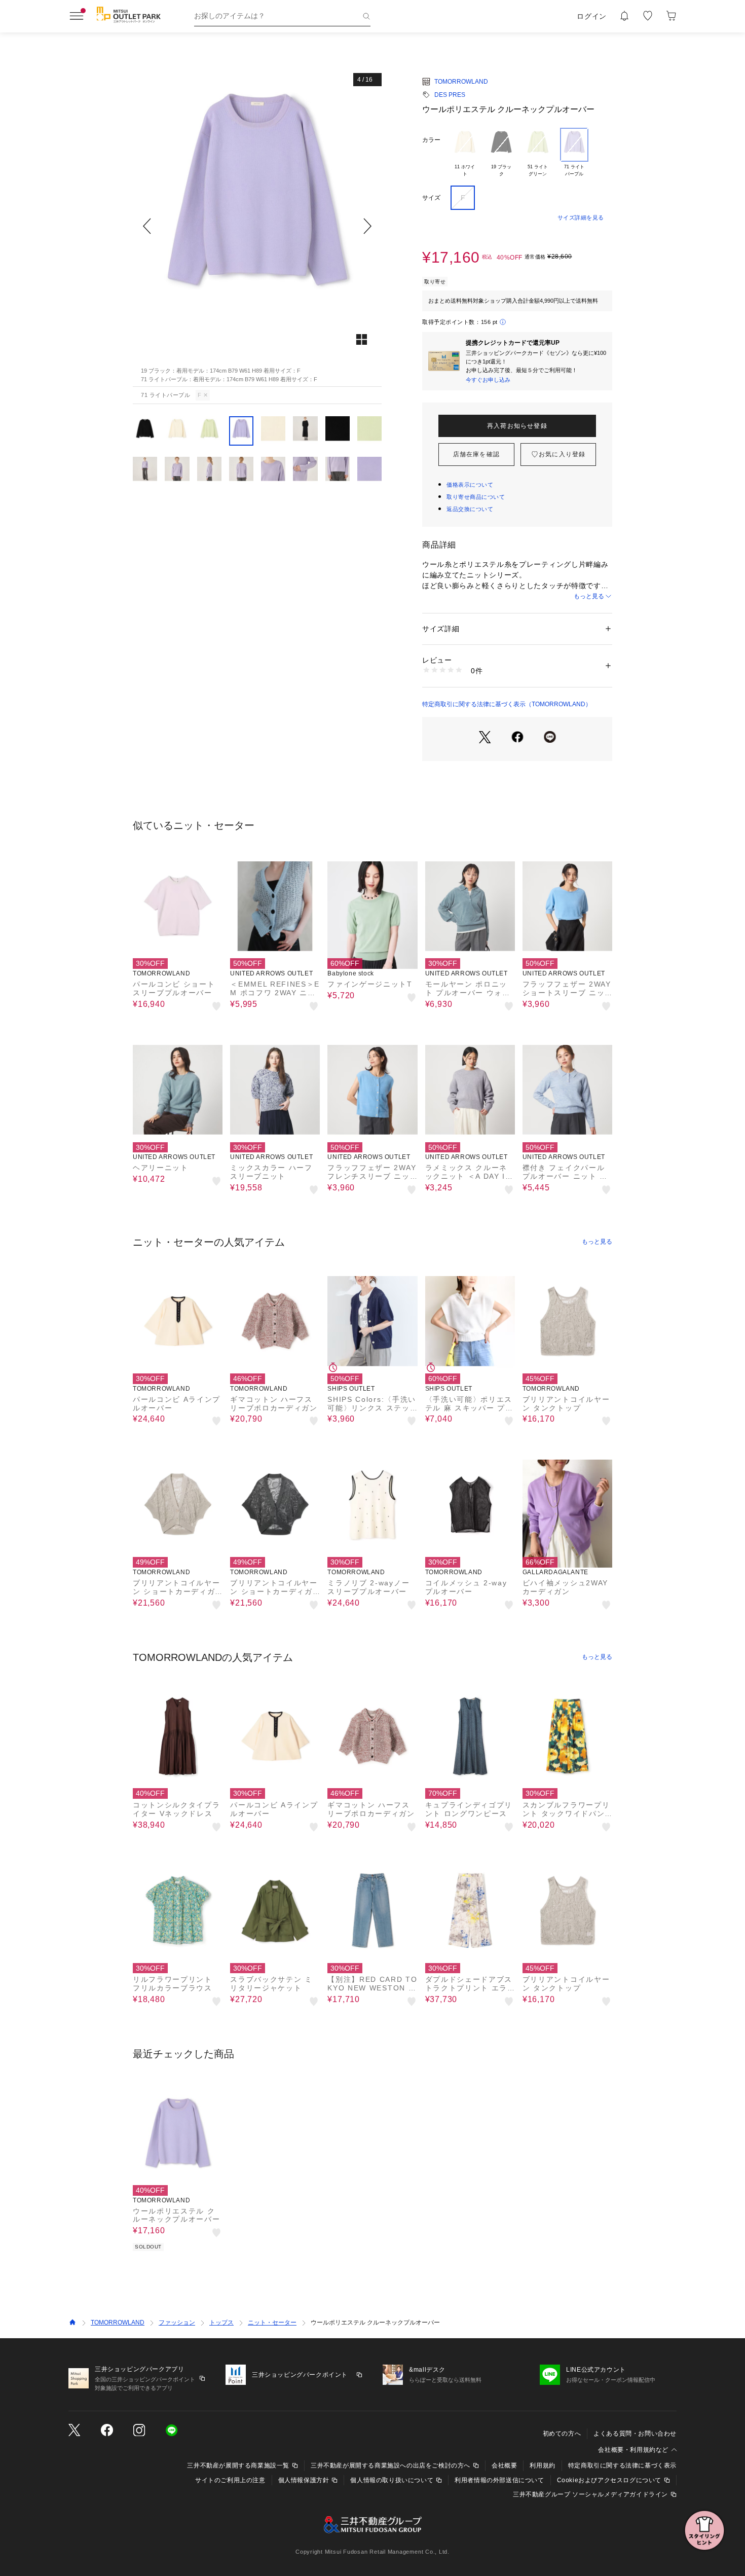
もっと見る (589, 596)
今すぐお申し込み (488, 380)
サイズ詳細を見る (581, 217)
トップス (221, 2323)
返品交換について (470, 509)
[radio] (465, 153)
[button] (257, 226)
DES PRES (450, 95)
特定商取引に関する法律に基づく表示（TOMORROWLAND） (507, 704)
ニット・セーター (272, 2323)
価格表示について (470, 485)
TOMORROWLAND (461, 82)
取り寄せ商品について (476, 497)
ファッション (177, 2323)
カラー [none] (431, 140)
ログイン (592, 16)
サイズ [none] (431, 198)
